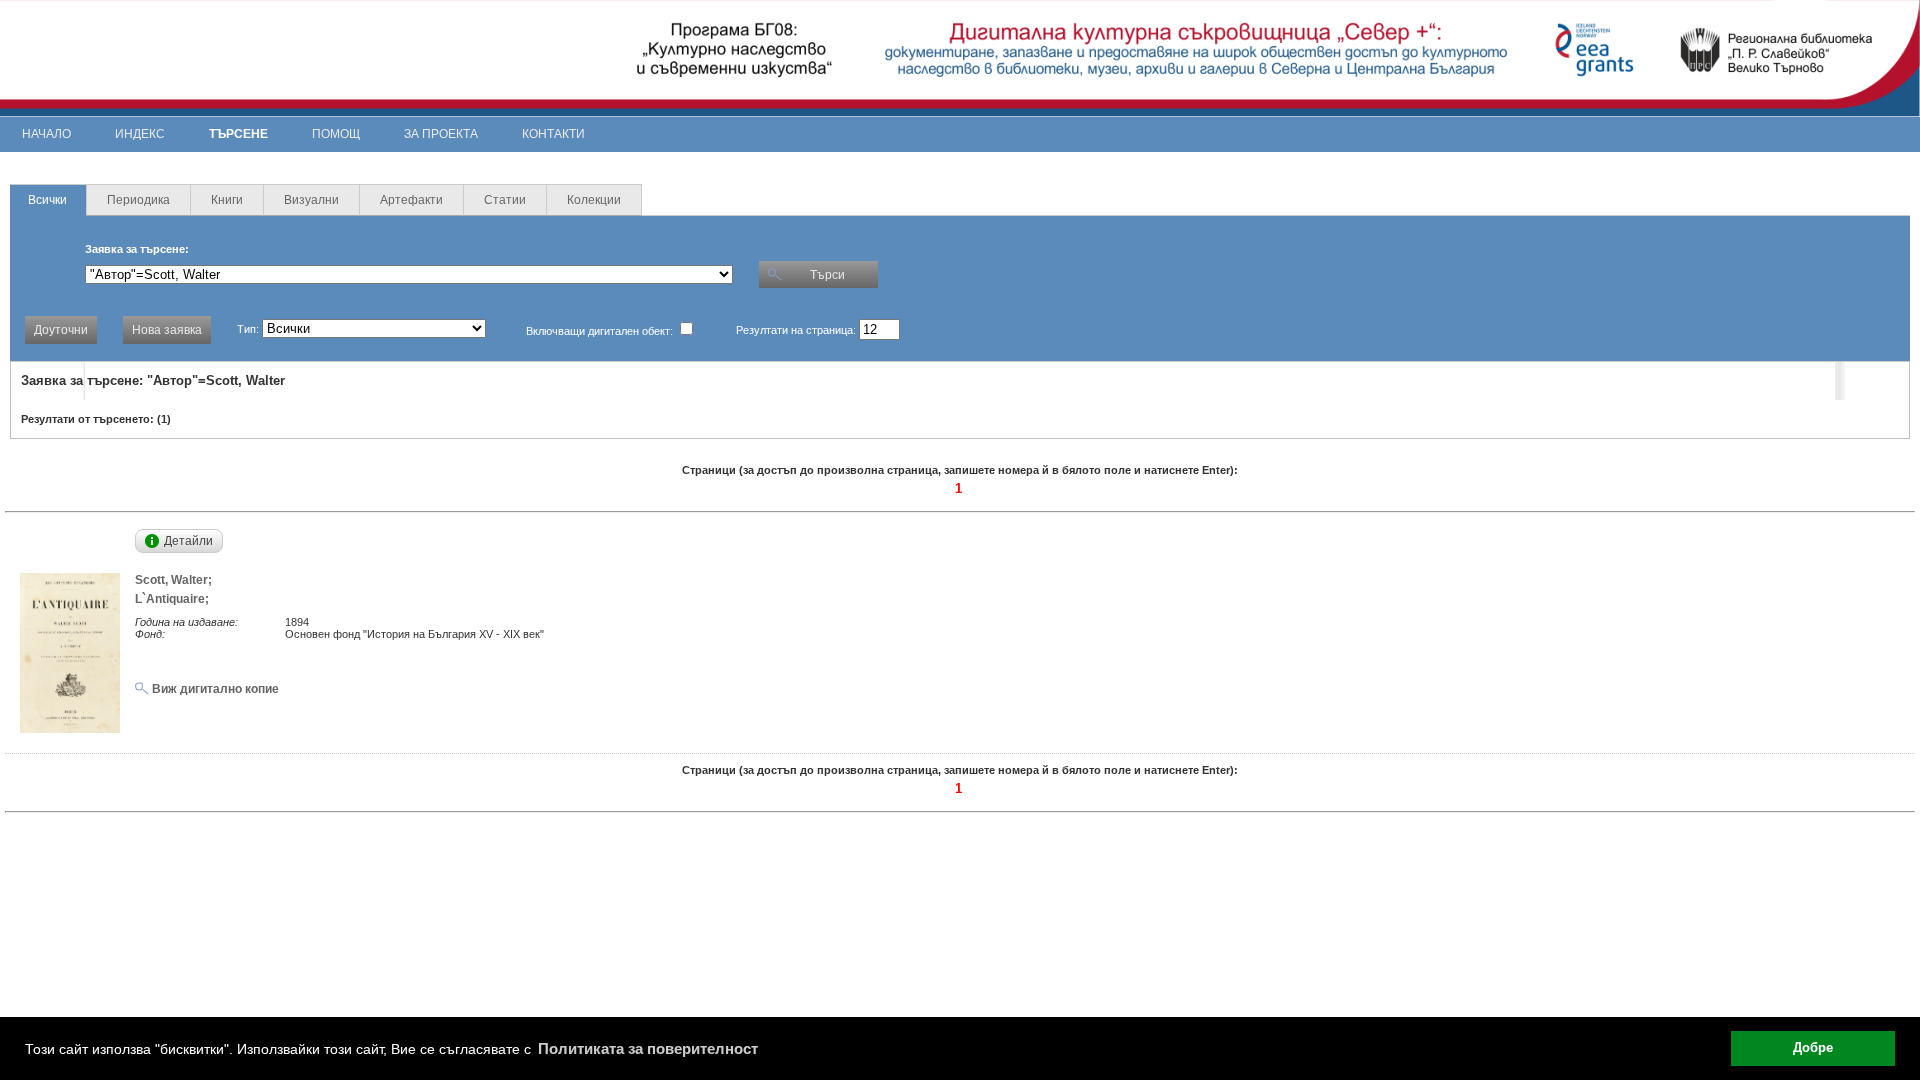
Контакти (553, 134)
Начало (46, 134)
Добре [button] (1813, 1048)
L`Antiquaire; (175, 599)
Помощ (336, 134)
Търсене (238, 134)
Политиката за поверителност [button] (648, 1048)
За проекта (441, 134)
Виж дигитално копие (214, 689)
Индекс (140, 134)
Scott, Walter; (176, 580)
